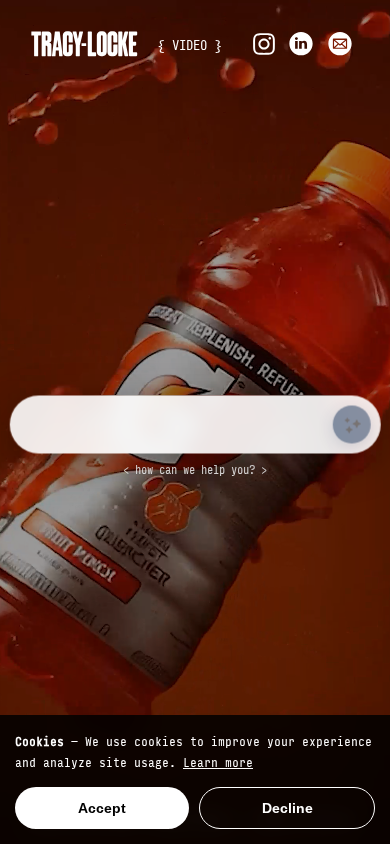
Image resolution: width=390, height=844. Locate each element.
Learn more (218, 761)
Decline (287, 808)
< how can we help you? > (195, 469)
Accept (102, 808)
